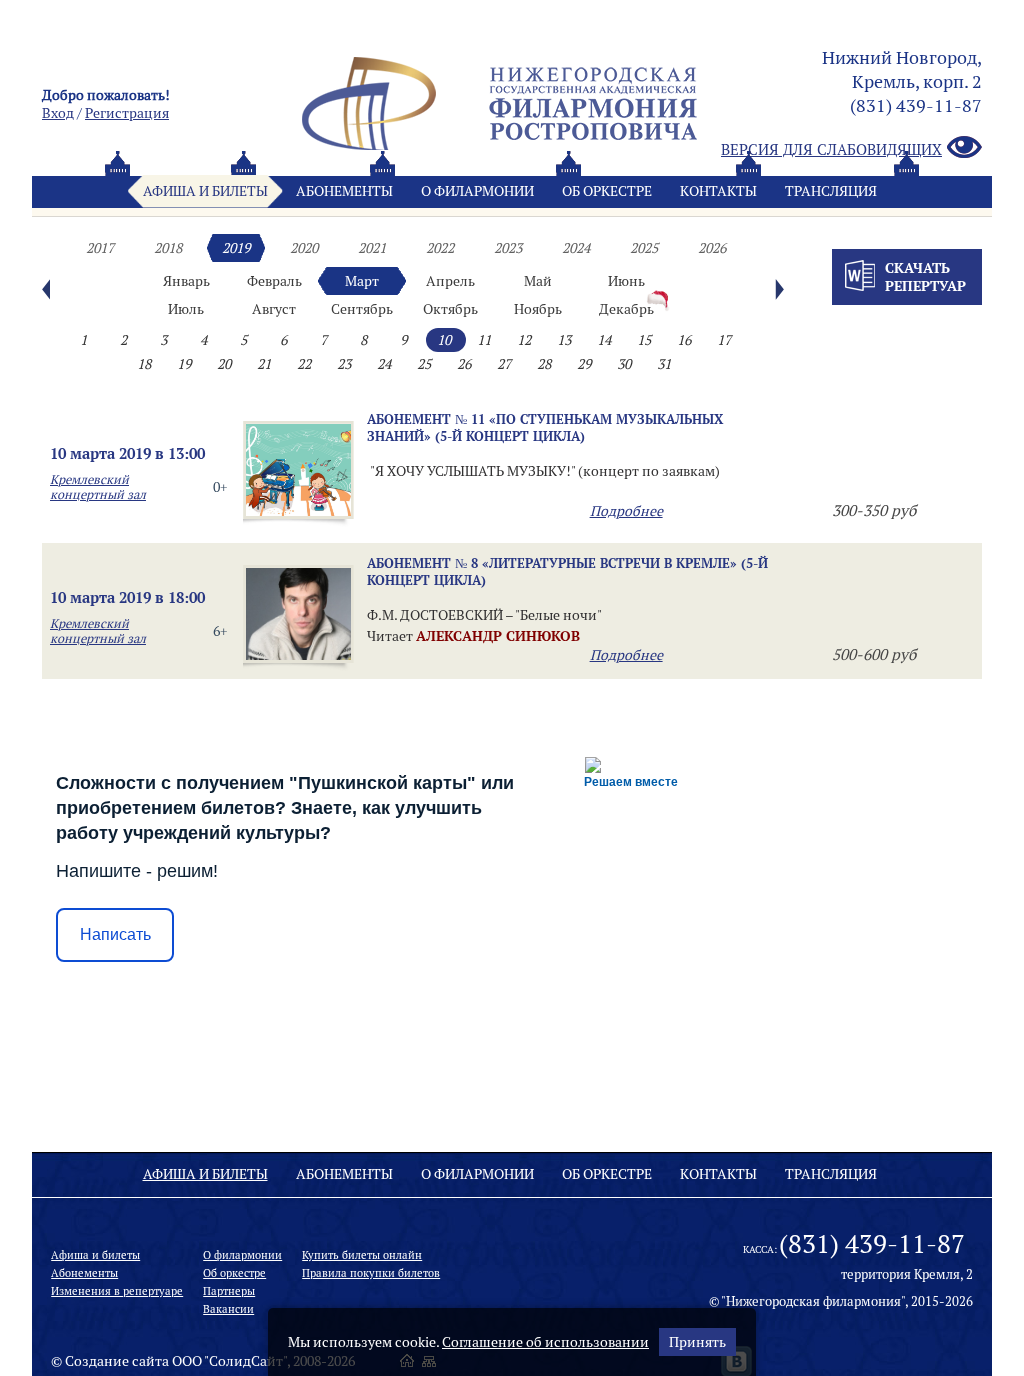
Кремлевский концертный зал (98, 487)
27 (504, 364)
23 (344, 364)
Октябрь (450, 309)
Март (362, 281)
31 (664, 364)
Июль (186, 309)
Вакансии (228, 1309)
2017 (100, 248)
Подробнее (626, 511)
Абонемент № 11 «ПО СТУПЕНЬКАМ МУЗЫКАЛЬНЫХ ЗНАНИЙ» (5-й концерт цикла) (545, 427)
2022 (440, 248)
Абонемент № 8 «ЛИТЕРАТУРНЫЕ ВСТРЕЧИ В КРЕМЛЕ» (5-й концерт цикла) (567, 571)
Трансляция (831, 191)
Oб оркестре (607, 191)
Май (538, 281)
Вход (58, 113)
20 (224, 364)
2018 (168, 248)
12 (524, 340)
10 (444, 340)
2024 (576, 248)
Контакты (718, 191)
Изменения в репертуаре (117, 1291)
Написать (115, 934)
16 (684, 340)
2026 (712, 248)
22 (304, 364)
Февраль (274, 281)
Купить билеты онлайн (362, 1255)
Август (274, 309)
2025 (644, 248)
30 (624, 364)
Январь (186, 281)
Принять (697, 1342)
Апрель (450, 281)
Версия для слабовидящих (831, 149)
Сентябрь (362, 309)
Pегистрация (127, 113)
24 (384, 364)
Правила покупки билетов (371, 1273)
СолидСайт (246, 1361)
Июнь (626, 281)
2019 (236, 248)
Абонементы (344, 191)
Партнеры (229, 1291)
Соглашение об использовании (545, 1342)
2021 (372, 248)
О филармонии (477, 191)
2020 (304, 248)
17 (724, 340)
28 (544, 364)
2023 (508, 248)
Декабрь (626, 309)
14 (604, 340)
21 (264, 364)
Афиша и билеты (205, 191)
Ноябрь (538, 309)
